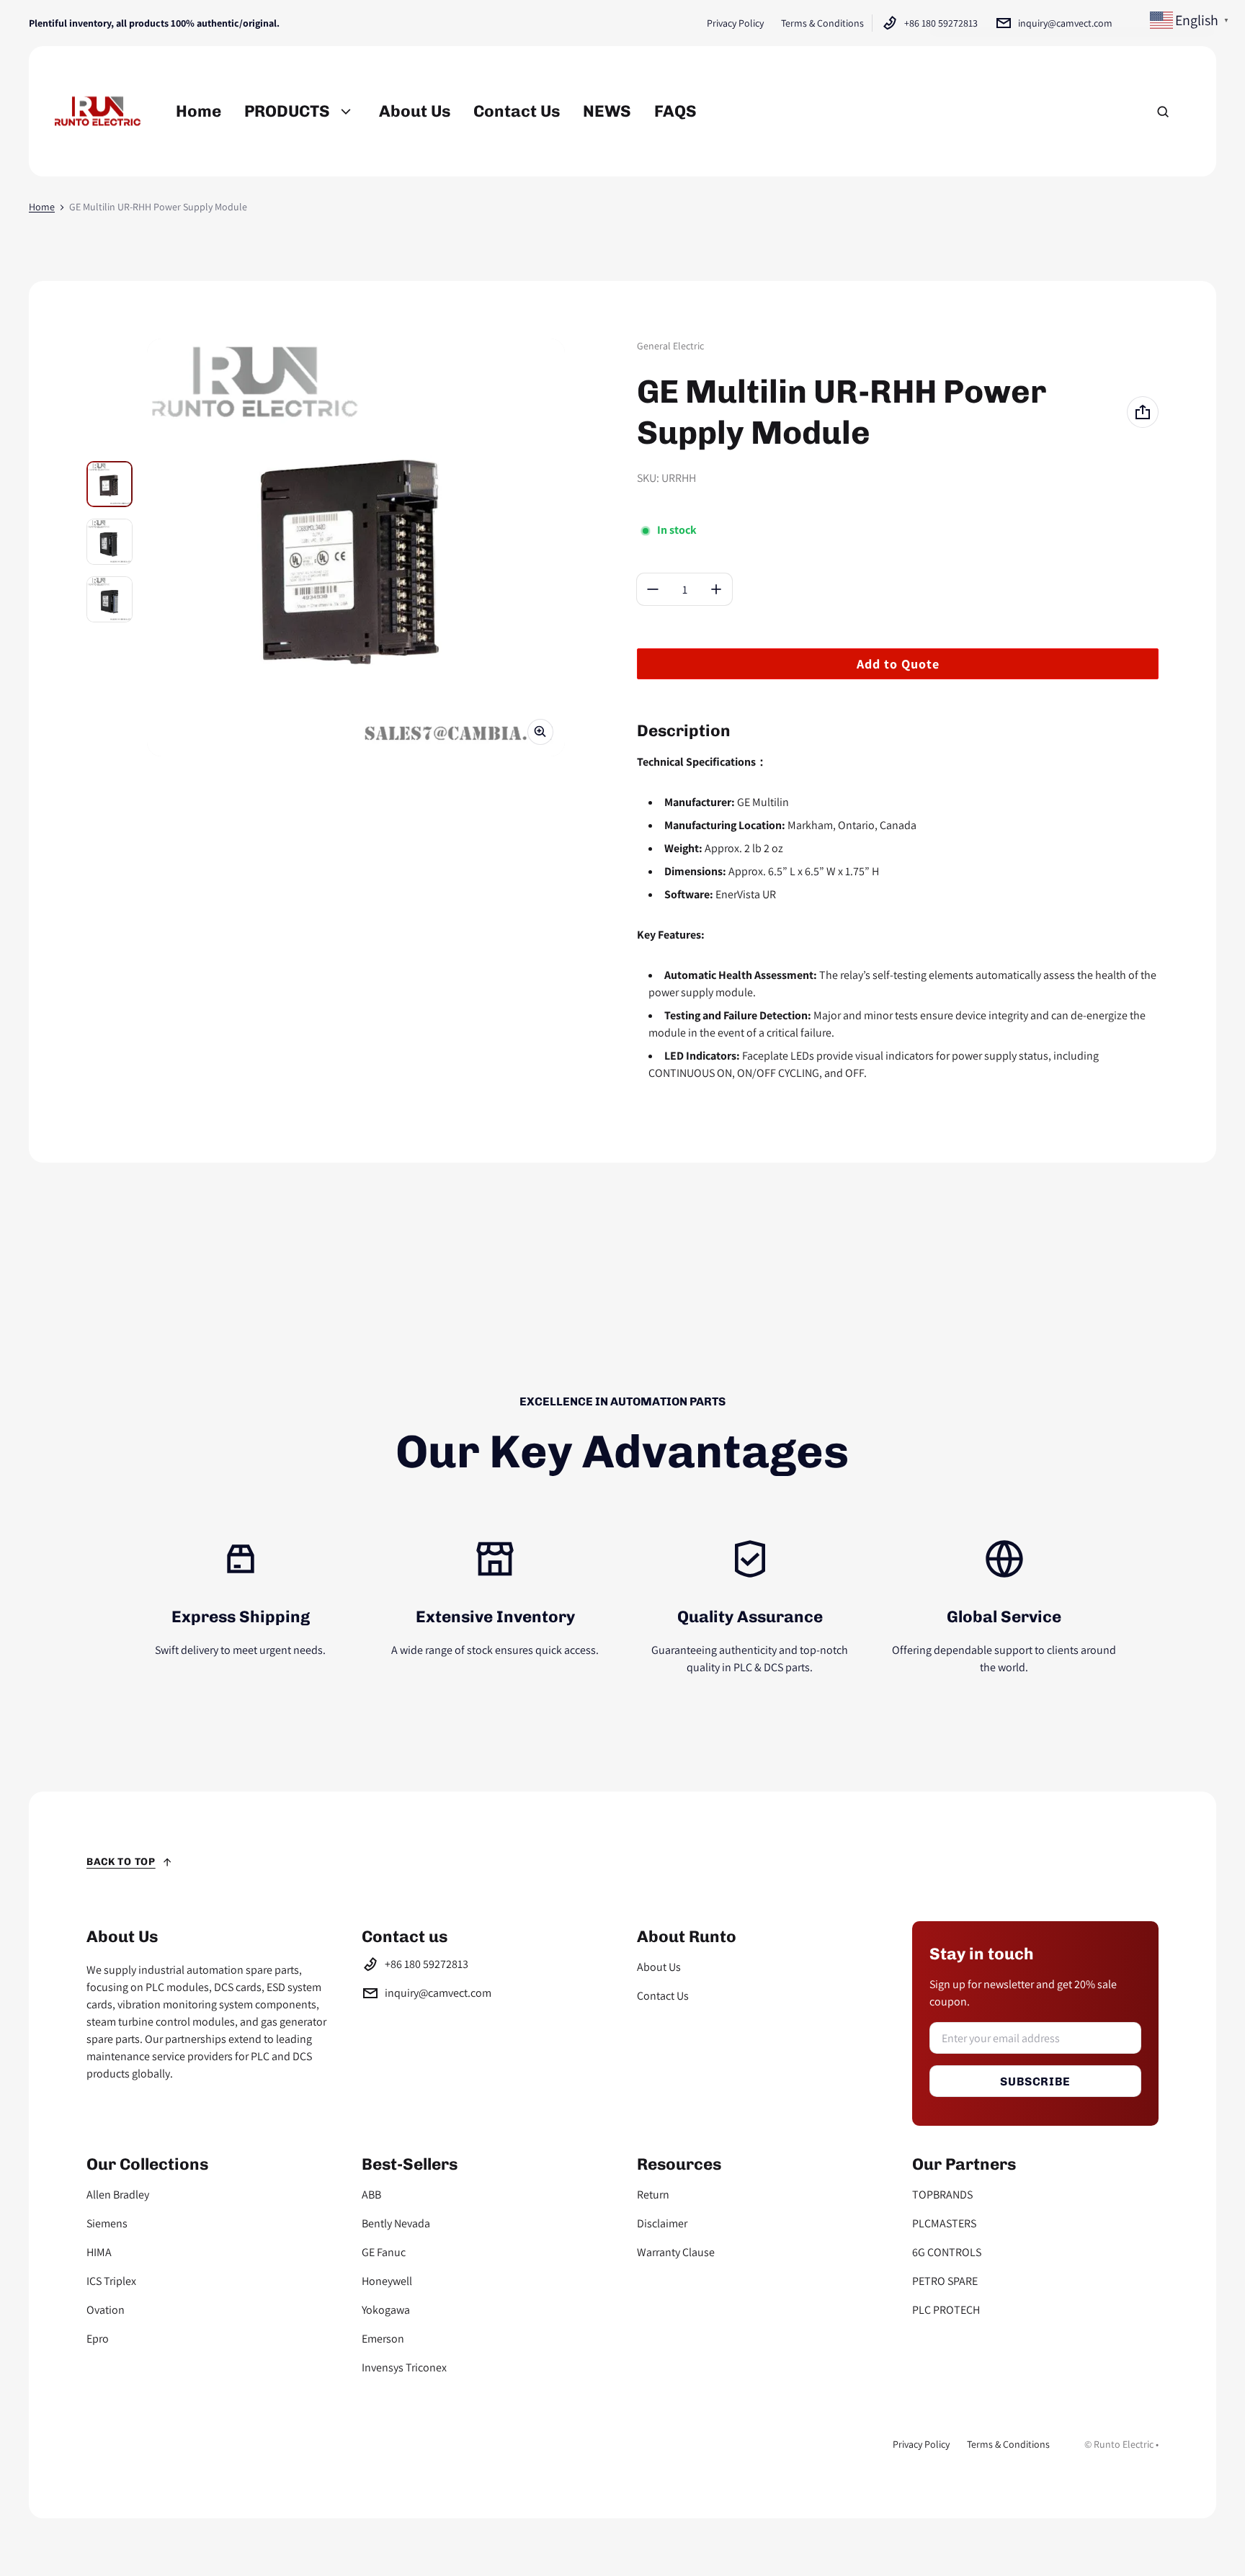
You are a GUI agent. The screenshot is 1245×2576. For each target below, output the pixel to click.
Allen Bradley (118, 2195)
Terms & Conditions (822, 23)
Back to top (121, 1862)
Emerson (383, 2339)
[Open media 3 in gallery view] (110, 599)
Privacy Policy (735, 23)
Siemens (107, 2223)
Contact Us (663, 1996)
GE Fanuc (384, 2252)
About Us (659, 1967)
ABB (371, 2195)
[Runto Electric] (98, 111)
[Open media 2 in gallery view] (110, 542)
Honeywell (387, 2281)
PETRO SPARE (945, 2281)
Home (42, 207)
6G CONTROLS (947, 2252)
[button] (1163, 112)
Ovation (106, 2310)
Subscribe (1035, 2081)
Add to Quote (898, 664)
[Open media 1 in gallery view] (110, 484)
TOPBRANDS (942, 2195)
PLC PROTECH (946, 2310)
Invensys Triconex (404, 2367)
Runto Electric (1124, 2444)
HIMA (99, 2252)
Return (653, 2195)
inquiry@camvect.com (1065, 23)
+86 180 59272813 (941, 23)
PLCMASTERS (944, 2223)
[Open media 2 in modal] (356, 547)
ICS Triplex (111, 2281)
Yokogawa (386, 2310)
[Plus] (716, 589)
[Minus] (653, 589)
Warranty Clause (676, 2252)
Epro (98, 2339)
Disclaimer (662, 2223)
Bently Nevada (396, 2223)
